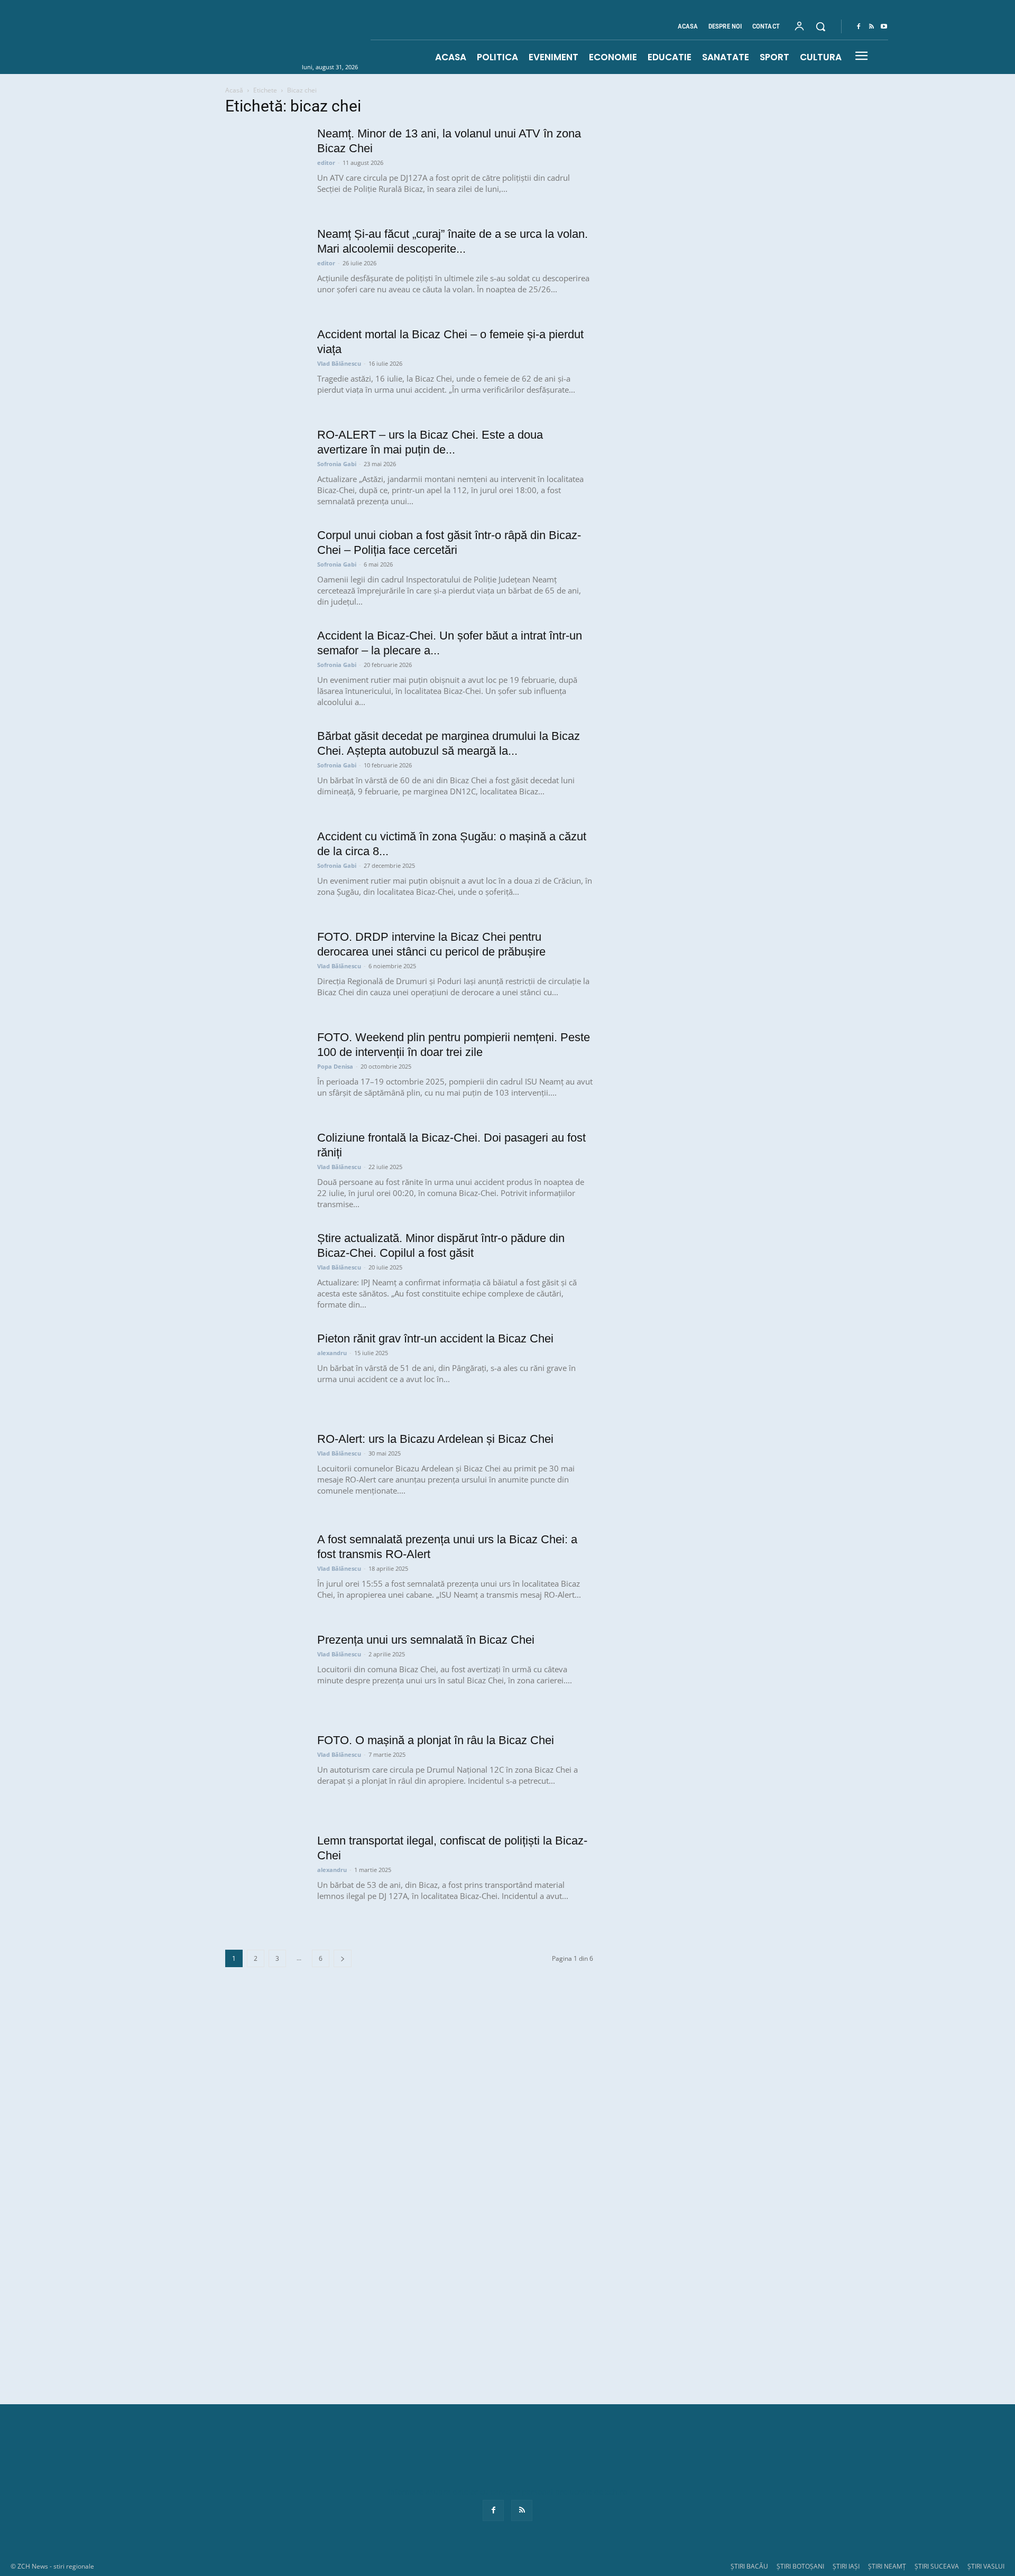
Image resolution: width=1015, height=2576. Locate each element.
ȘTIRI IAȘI (846, 2566)
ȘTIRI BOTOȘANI (800, 2566)
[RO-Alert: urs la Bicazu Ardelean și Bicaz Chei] (265, 1471)
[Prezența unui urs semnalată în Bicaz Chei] (265, 1672)
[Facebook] (859, 27)
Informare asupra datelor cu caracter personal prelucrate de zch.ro (508, 2492)
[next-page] (343, 1958)
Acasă (234, 90)
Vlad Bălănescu (339, 363)
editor (326, 163)
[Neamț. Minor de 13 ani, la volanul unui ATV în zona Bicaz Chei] (265, 166)
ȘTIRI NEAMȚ (887, 2566)
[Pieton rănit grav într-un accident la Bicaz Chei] (265, 1371)
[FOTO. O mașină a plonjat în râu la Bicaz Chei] (265, 1773)
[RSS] (871, 27)
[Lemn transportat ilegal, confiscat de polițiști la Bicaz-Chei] (265, 1873)
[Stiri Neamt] (279, 36)
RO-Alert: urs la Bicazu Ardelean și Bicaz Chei (435, 1439)
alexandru (332, 1353)
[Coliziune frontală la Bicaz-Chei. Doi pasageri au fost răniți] (265, 1170)
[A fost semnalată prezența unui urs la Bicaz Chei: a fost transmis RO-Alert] (265, 1572)
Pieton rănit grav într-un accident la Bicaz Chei (435, 1338)
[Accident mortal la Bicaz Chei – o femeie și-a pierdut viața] (265, 367)
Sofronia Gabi (337, 464)
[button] (820, 26)
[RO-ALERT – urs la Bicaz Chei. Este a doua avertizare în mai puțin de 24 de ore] (265, 467)
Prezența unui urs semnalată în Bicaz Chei (426, 1640)
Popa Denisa (335, 1066)
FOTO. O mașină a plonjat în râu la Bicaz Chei (436, 1740)
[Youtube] (884, 27)
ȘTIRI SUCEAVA (937, 2566)
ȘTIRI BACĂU (749, 2566)
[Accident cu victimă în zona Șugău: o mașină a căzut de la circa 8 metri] (265, 869)
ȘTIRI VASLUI (986, 2566)
